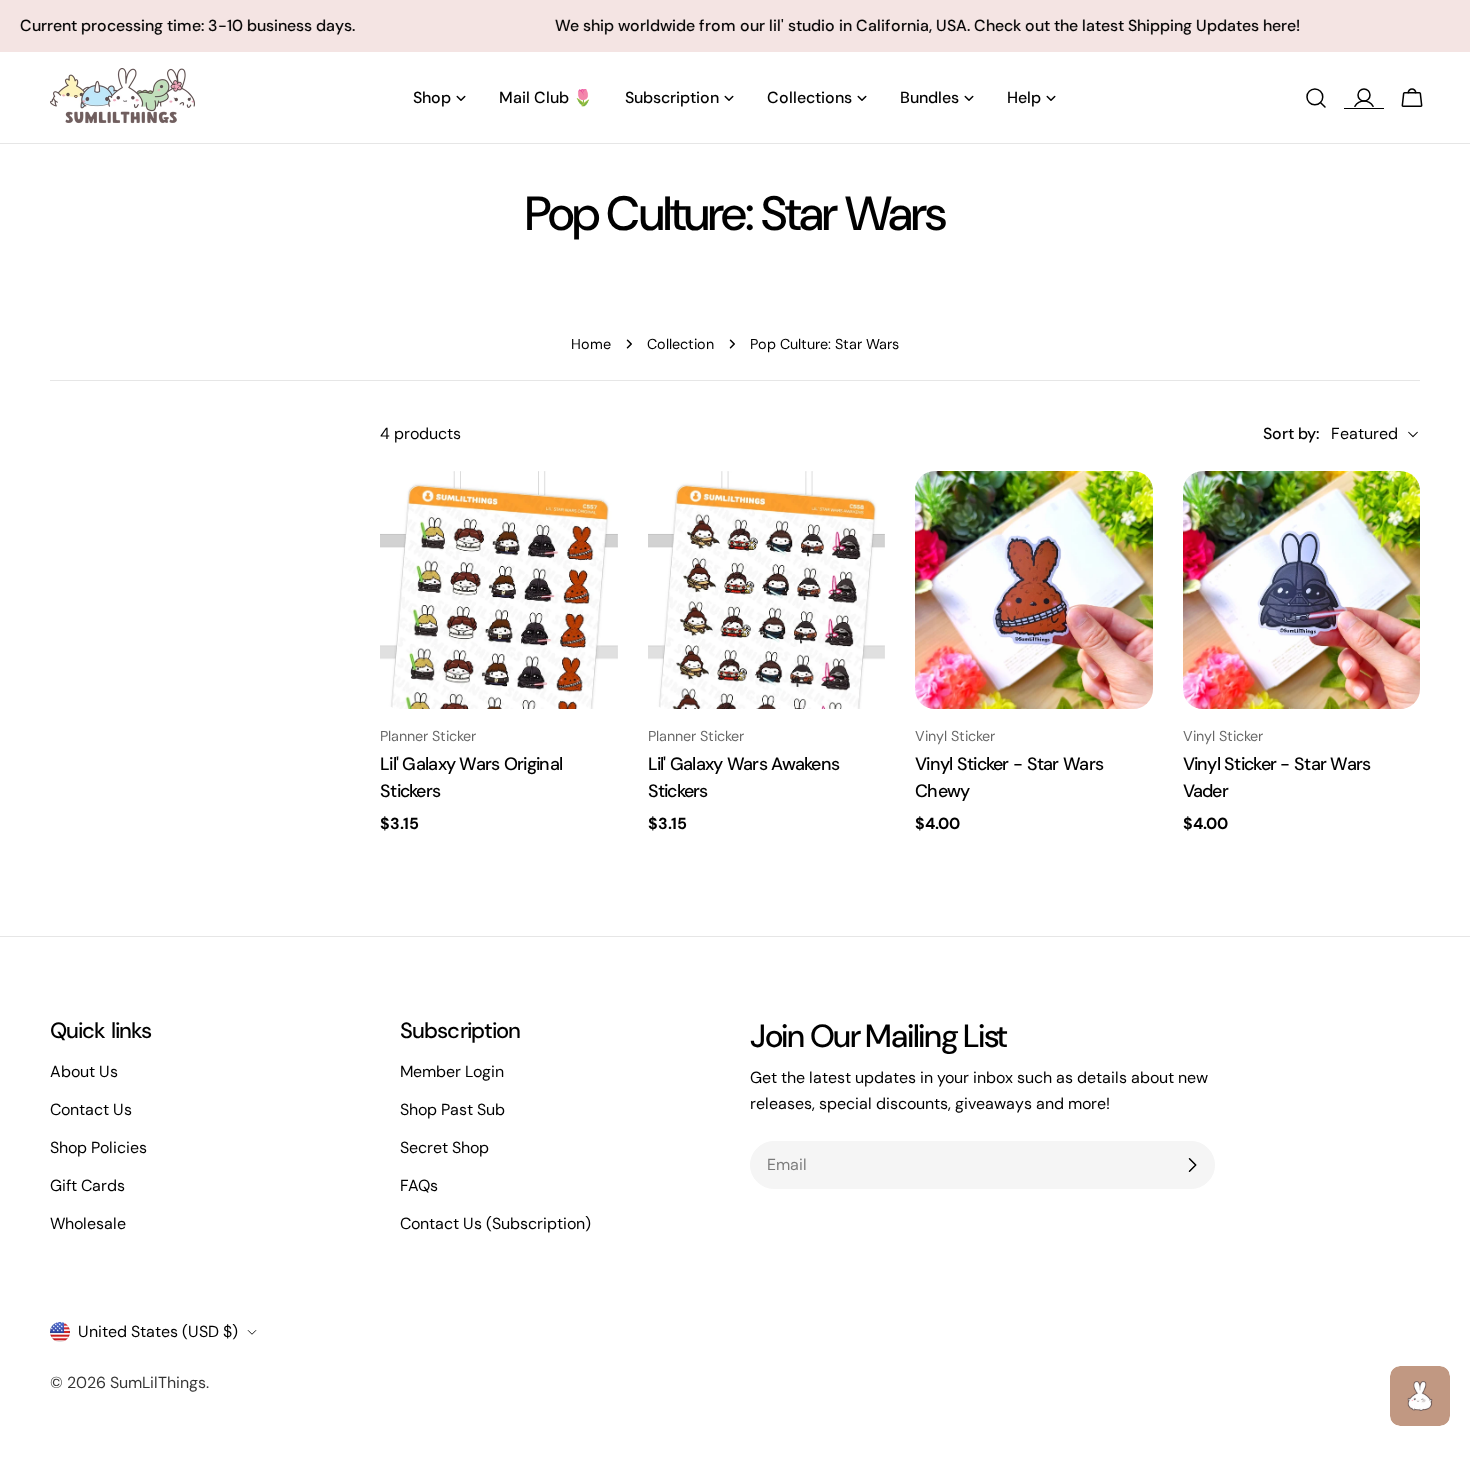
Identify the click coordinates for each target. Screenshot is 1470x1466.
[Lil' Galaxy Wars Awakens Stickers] (767, 590)
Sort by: (1291, 433)
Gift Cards (87, 1185)
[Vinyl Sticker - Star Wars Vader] (1302, 590)
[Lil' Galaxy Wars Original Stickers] (499, 590)
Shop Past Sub (452, 1109)
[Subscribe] (1192, 1165)
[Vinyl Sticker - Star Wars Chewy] (1034, 590)
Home (591, 344)
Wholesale (88, 1223)
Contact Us (91, 1109)
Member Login (452, 1071)
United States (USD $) (158, 1331)
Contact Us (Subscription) (495, 1223)
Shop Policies (98, 1147)
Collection (680, 344)
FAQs (419, 1185)
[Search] (1316, 98)
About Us (84, 1071)
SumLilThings (158, 1382)
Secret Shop (444, 1147)
